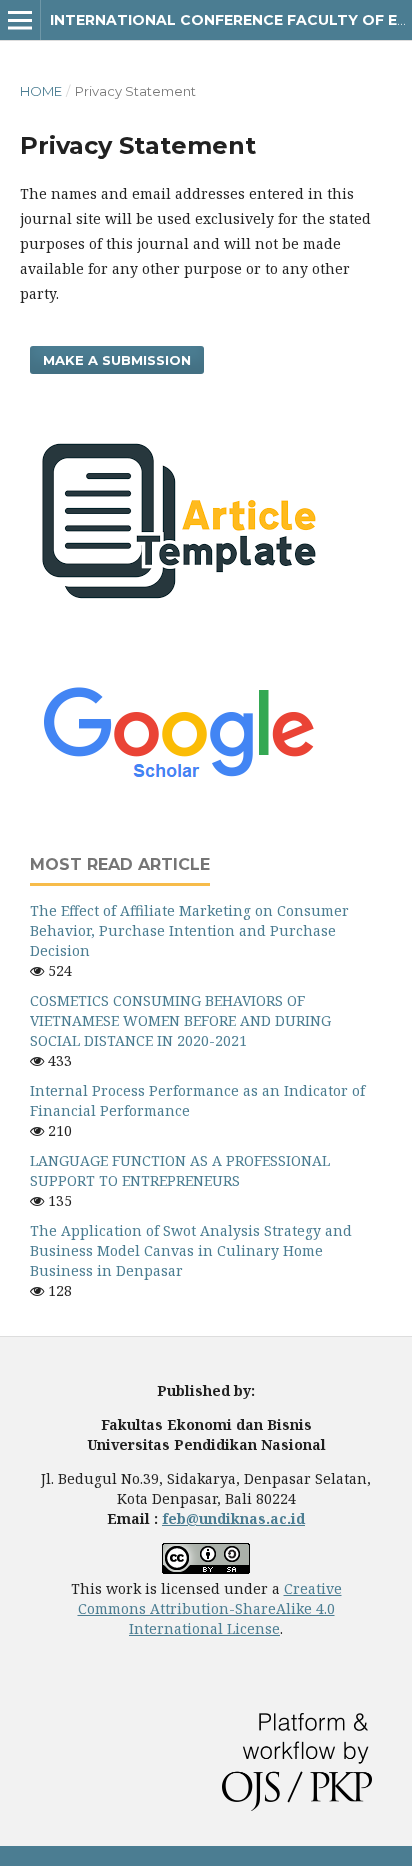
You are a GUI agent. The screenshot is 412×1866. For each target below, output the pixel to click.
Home (41, 91)
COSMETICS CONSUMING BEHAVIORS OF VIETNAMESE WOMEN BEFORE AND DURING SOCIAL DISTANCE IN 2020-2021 (180, 1020)
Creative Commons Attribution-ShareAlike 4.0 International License (210, 1608)
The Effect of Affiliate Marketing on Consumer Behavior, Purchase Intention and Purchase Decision (189, 930)
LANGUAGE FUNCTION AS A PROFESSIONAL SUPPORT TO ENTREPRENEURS (180, 1170)
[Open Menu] (20, 20)
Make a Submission (117, 360)
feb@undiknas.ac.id (233, 1518)
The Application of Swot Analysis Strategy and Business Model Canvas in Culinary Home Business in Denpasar (191, 1250)
